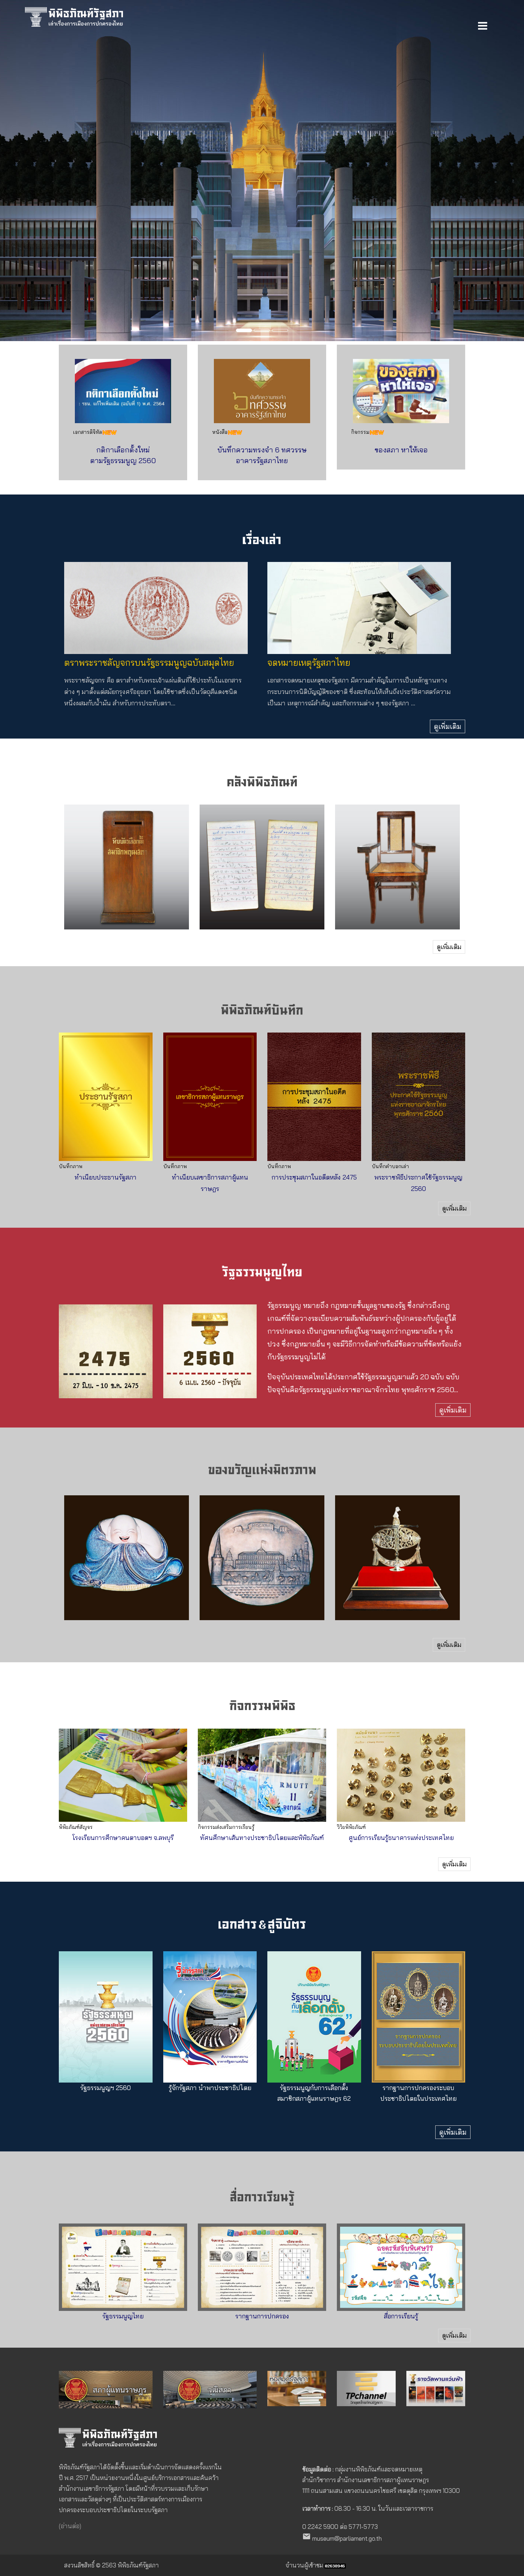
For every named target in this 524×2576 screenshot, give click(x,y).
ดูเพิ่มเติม (448, 726)
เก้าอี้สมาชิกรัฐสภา (397, 894)
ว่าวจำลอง (397, 1584)
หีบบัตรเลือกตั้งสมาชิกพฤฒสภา (127, 888)
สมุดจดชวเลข (262, 894)
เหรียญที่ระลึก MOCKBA (262, 1579)
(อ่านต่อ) (70, 2526)
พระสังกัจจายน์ (127, 1584)
